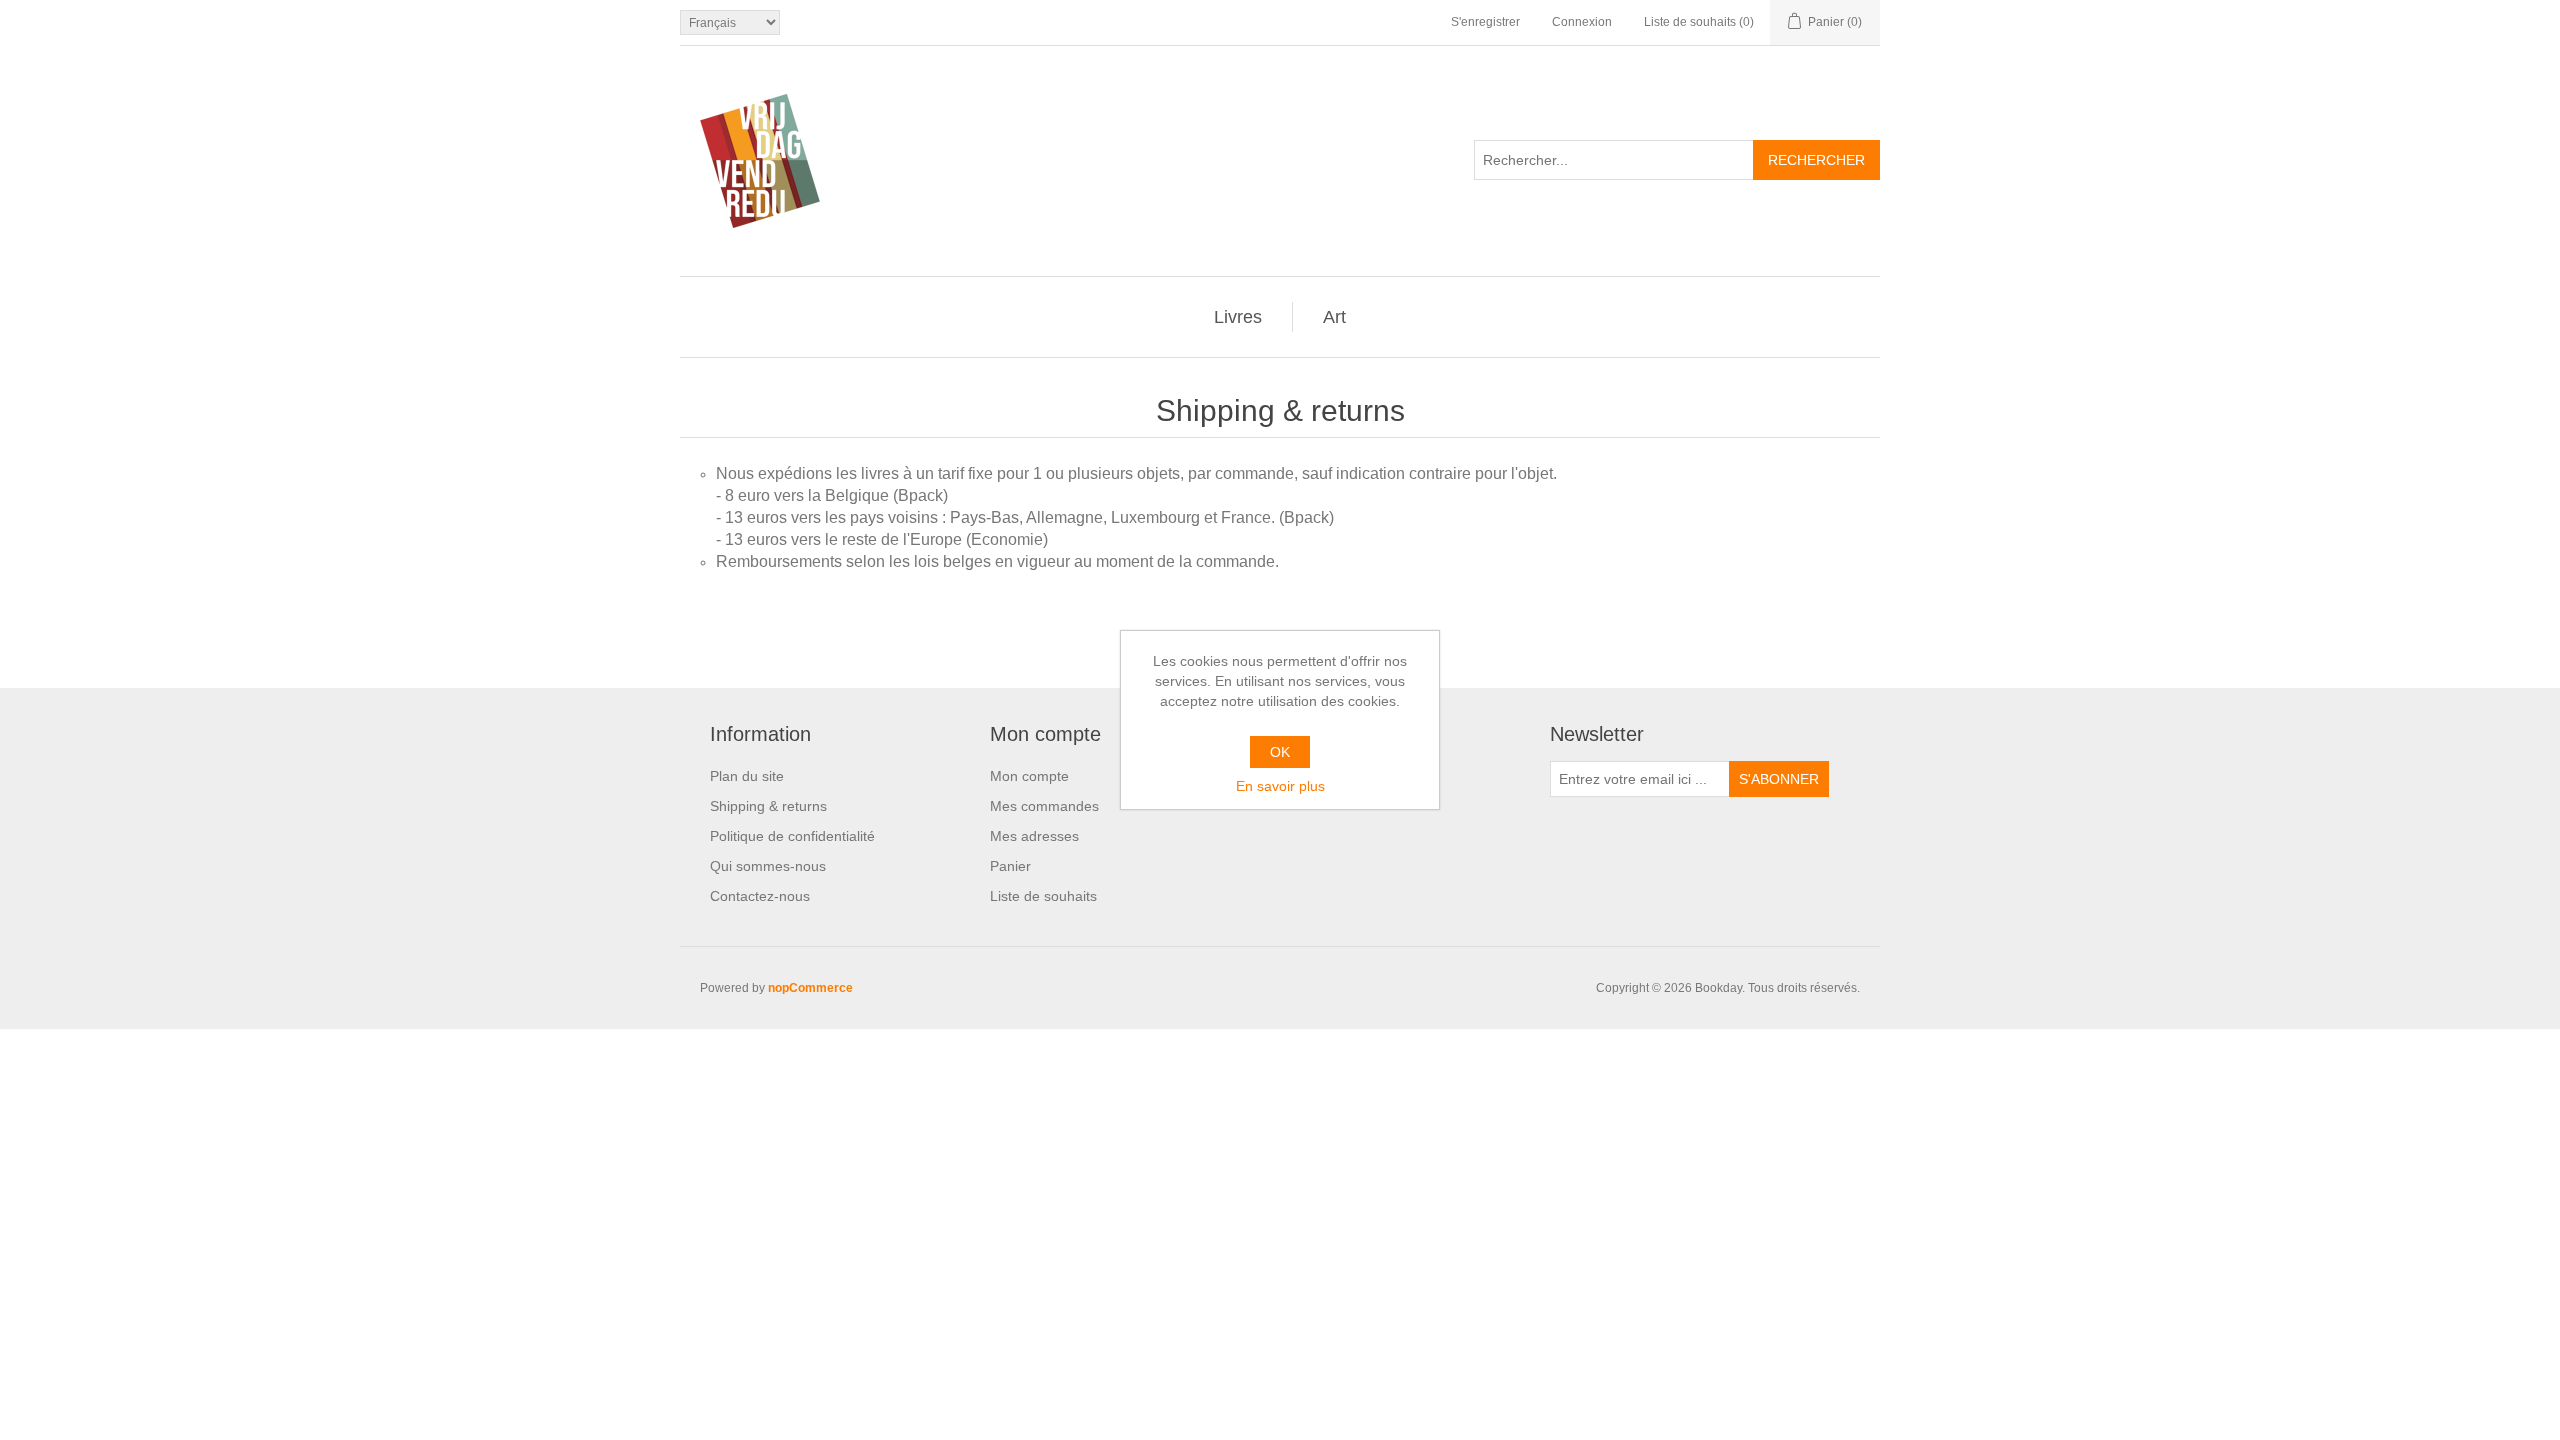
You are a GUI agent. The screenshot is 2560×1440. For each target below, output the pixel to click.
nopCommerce (810, 988)
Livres (1238, 317)
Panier (1010, 866)
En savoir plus (1280, 786)
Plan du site (747, 776)
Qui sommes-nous (768, 866)
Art (1334, 317)
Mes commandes (1044, 806)
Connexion (1582, 22)
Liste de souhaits (1043, 896)
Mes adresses (1034, 836)
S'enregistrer (1485, 22)
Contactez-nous (760, 896)
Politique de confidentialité (792, 836)
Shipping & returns (768, 806)
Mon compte (1029, 776)
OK (1280, 752)
